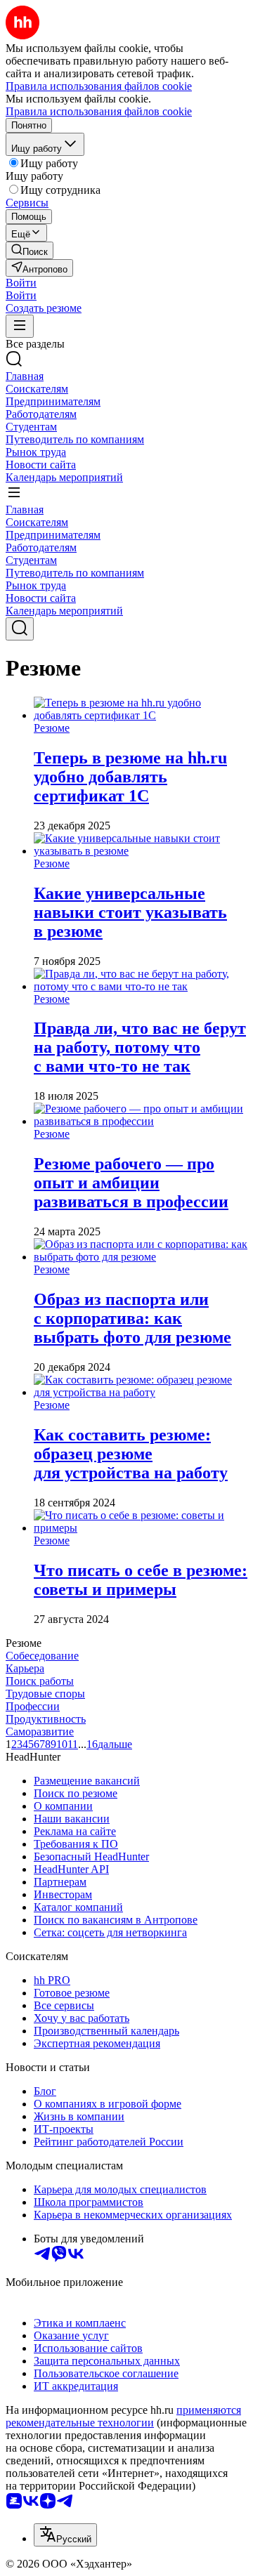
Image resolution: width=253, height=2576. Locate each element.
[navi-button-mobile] (20, 326)
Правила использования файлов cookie (99, 111)
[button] (21, 283)
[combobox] (65, 2535)
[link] (30, 250)
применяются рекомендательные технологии (123, 2416)
